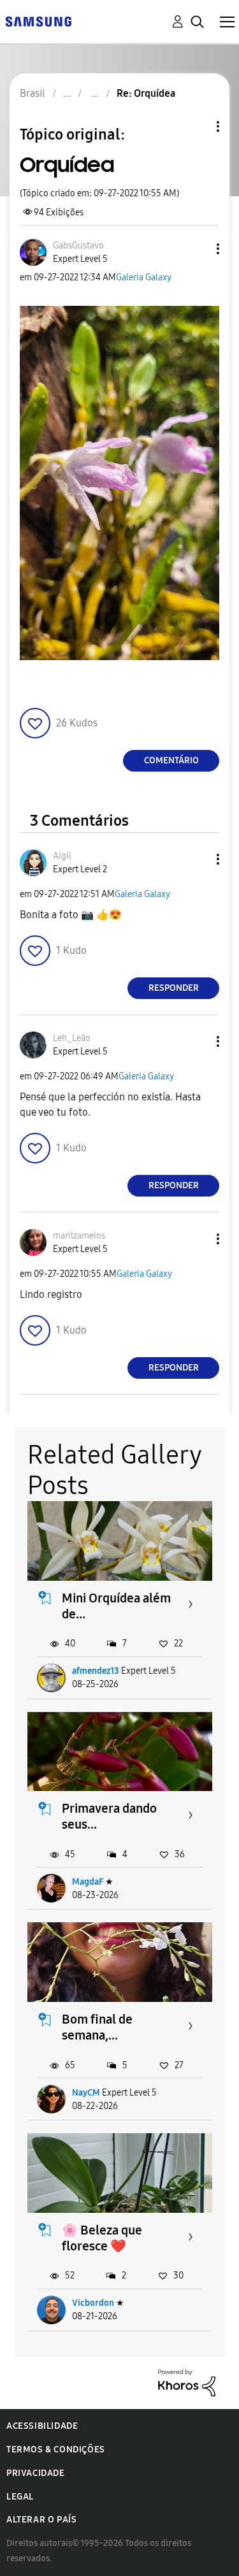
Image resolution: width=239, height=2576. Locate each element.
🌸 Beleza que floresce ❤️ (102, 2238)
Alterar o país (41, 2520)
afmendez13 (96, 1671)
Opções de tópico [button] (196, 126)
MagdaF (88, 1882)
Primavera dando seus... (109, 1816)
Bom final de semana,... (97, 2027)
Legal (20, 2497)
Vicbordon (93, 2303)
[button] (197, 249)
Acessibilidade (42, 2426)
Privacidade (36, 2473)
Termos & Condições (56, 2450)
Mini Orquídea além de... (116, 1606)
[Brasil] (38, 21)
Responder (174, 988)
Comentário (171, 760)
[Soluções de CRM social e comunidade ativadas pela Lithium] (187, 2382)
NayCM (86, 2093)
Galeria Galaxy (144, 277)
